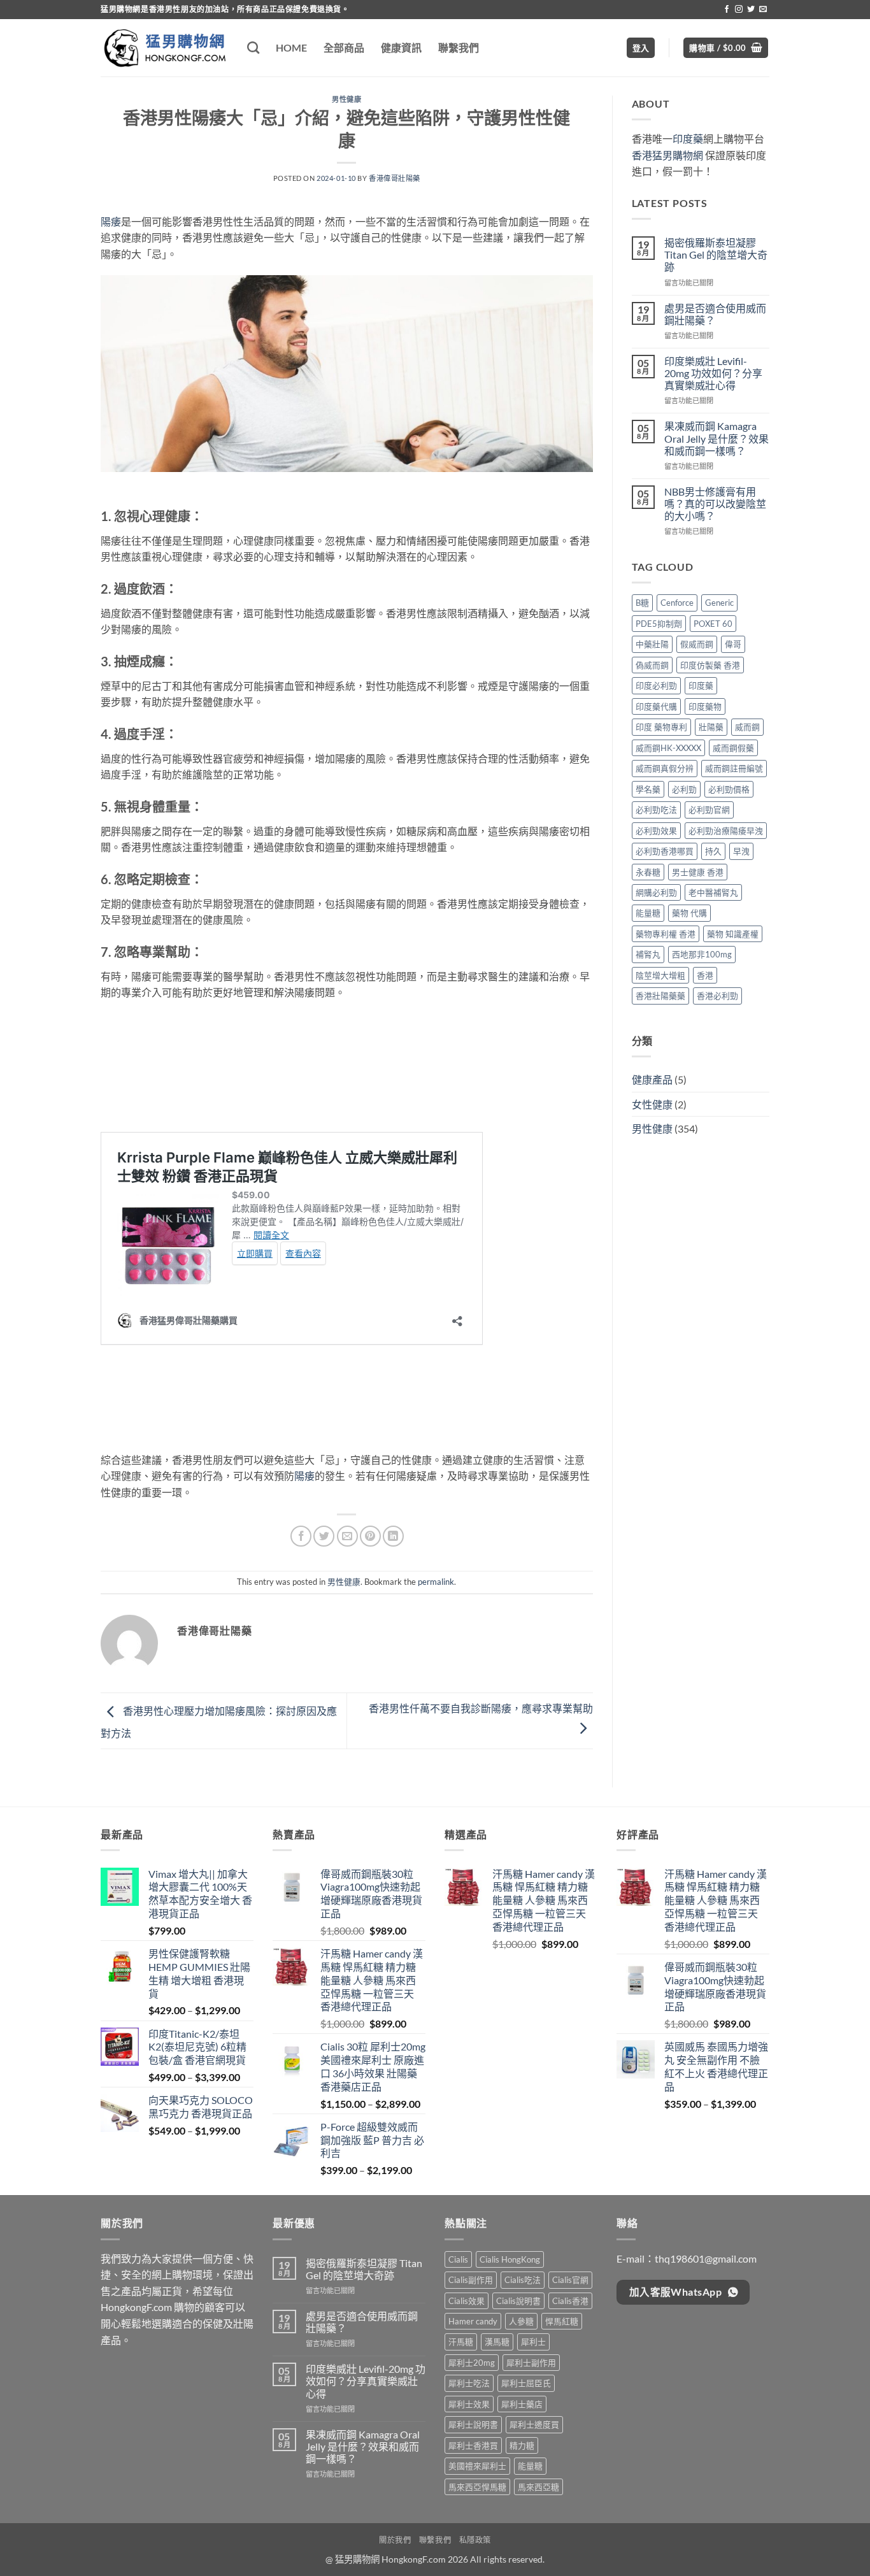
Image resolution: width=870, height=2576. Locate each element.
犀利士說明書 (473, 2424)
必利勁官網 (709, 810)
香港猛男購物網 (667, 155)
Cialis (458, 2259)
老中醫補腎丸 (713, 892)
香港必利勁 (717, 996)
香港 (705, 975)
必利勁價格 (729, 789)
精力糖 (522, 2445)
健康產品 (652, 1079)
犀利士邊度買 (534, 2424)
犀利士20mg (472, 2363)
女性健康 (652, 1104)
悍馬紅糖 (562, 2321)
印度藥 (688, 139)
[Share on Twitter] (324, 1536)
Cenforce (677, 603)
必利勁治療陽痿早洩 (726, 831)
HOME (291, 47)
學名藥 (648, 789)
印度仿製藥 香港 (710, 665)
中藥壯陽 (652, 644)
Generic (719, 603)
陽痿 (111, 221)
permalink (436, 1582)
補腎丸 (648, 954)
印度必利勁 (656, 685)
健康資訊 (401, 47)
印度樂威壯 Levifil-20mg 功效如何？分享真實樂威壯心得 (713, 373)
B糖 (642, 603)
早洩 (741, 851)
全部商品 (344, 47)
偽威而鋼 (652, 665)
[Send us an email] (763, 10)
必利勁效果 (656, 831)
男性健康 (346, 99)
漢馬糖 (497, 2342)
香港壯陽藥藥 (660, 996)
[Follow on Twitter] (751, 10)
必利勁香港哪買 (665, 851)
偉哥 (733, 644)
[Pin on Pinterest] (370, 1536)
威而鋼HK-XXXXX (668, 748)
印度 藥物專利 (661, 727)
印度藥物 (705, 706)
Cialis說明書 (518, 2301)
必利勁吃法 (656, 810)
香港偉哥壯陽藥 (395, 178)
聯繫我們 (459, 47)
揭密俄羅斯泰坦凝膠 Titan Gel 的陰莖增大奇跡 (716, 254)
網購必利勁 (656, 892)
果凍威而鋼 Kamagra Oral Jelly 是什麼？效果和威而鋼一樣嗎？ (717, 438)
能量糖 (648, 913)
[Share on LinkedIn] (393, 1536)
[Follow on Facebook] (727, 10)
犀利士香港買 (473, 2445)
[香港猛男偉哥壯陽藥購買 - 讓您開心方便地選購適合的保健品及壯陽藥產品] (164, 48)
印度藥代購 (656, 706)
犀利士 (533, 2342)
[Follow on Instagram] (739, 10)
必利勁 (684, 789)
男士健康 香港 (698, 872)
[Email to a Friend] (347, 1536)
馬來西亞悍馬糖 (477, 2487)
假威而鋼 (697, 644)
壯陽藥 (711, 727)
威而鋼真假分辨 (665, 768)
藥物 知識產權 (733, 934)
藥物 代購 (689, 913)
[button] (641, 48)
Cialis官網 (570, 2280)
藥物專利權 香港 (666, 934)
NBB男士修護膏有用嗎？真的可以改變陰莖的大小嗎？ (715, 504)
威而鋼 (747, 727)
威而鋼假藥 (733, 748)
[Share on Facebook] (301, 1536)
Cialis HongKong (510, 2259)
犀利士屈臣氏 (526, 2383)
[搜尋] (253, 47)
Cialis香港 (570, 2301)
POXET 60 (713, 624)
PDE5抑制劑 (659, 624)
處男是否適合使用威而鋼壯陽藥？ (715, 314)
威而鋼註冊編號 (734, 768)
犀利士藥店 (522, 2404)
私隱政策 (475, 2540)
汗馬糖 (461, 2342)
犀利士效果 (469, 2404)
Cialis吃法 (523, 2280)
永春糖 (648, 872)
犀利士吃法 (469, 2383)
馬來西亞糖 (538, 2487)
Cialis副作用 (471, 2280)
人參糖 (521, 2321)
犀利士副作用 (531, 2363)
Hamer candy (473, 2321)
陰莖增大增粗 (660, 975)
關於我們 (395, 2540)
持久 (713, 851)
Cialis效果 (467, 2301)
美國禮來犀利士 (477, 2466)
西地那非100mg (702, 954)
